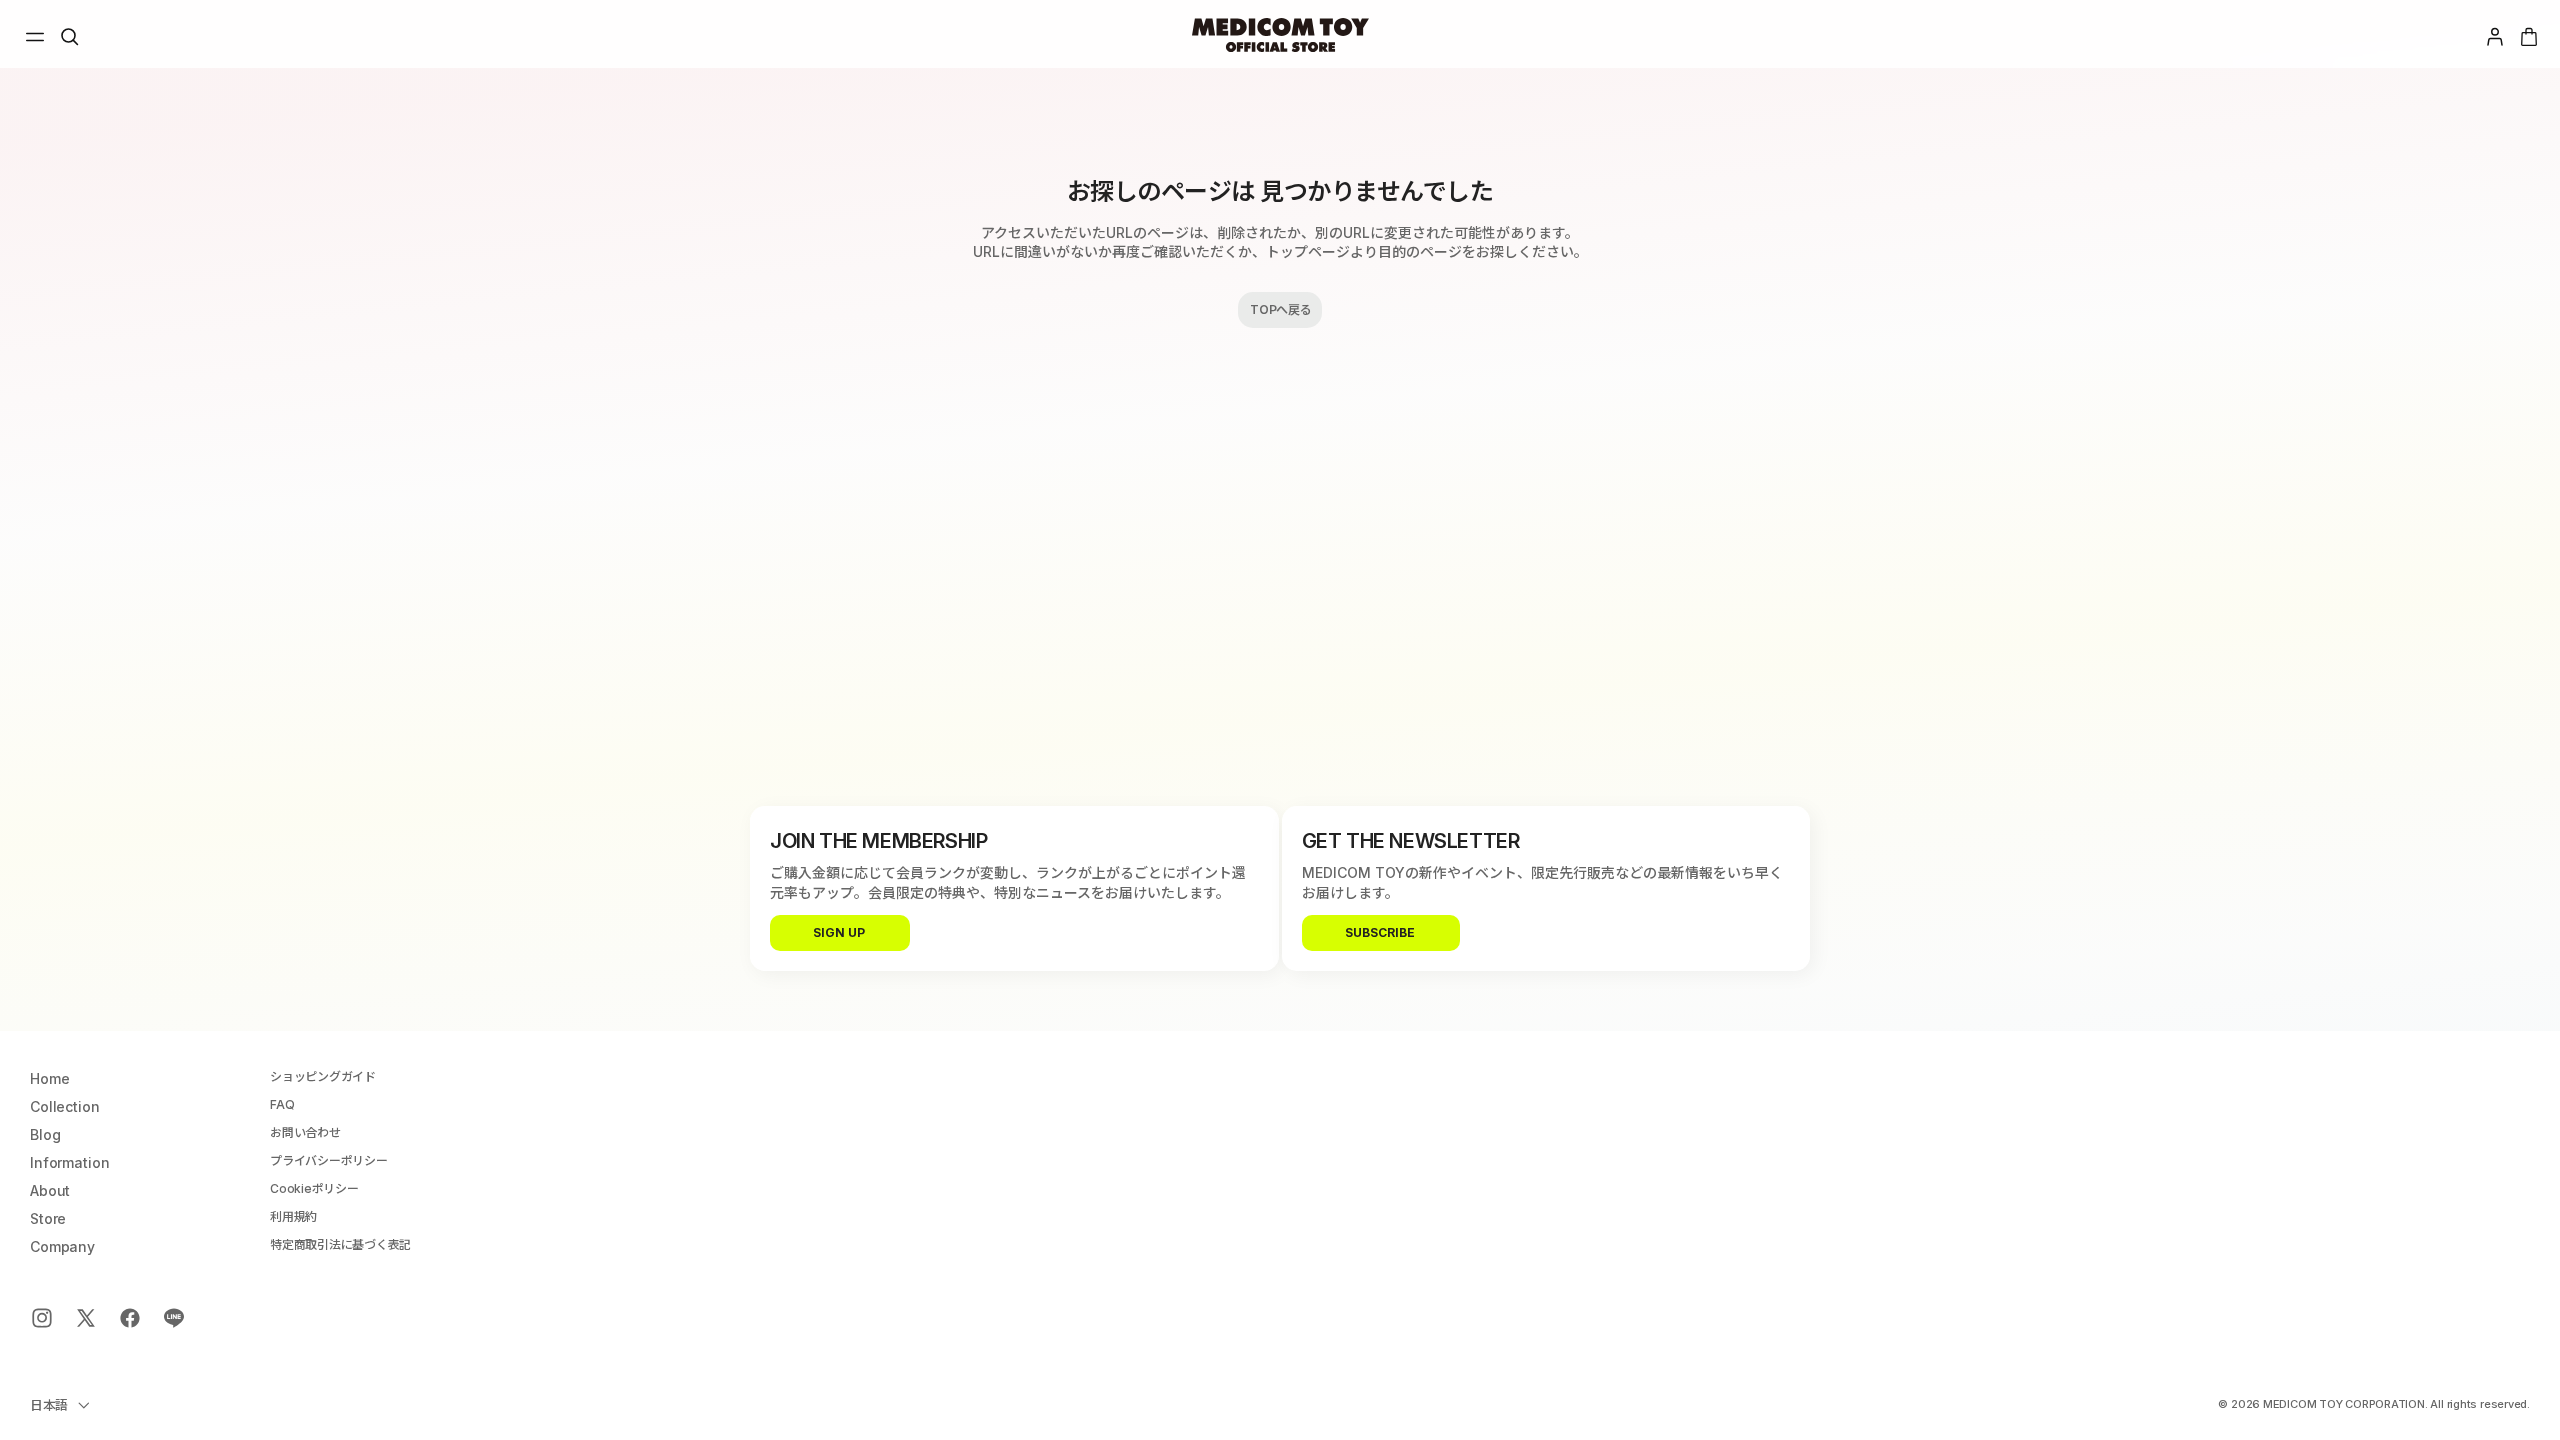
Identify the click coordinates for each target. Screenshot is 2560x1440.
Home (49, 1079)
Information (69, 1163)
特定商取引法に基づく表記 (340, 1245)
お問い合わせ (305, 1133)
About (50, 1191)
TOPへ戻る (1281, 309)
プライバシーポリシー (329, 1161)
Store (48, 1219)
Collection (65, 1107)
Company (62, 1247)
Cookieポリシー (314, 1189)
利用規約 (293, 1217)
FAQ (282, 1105)
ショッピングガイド (323, 1077)
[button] (35, 37)
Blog (45, 1135)
